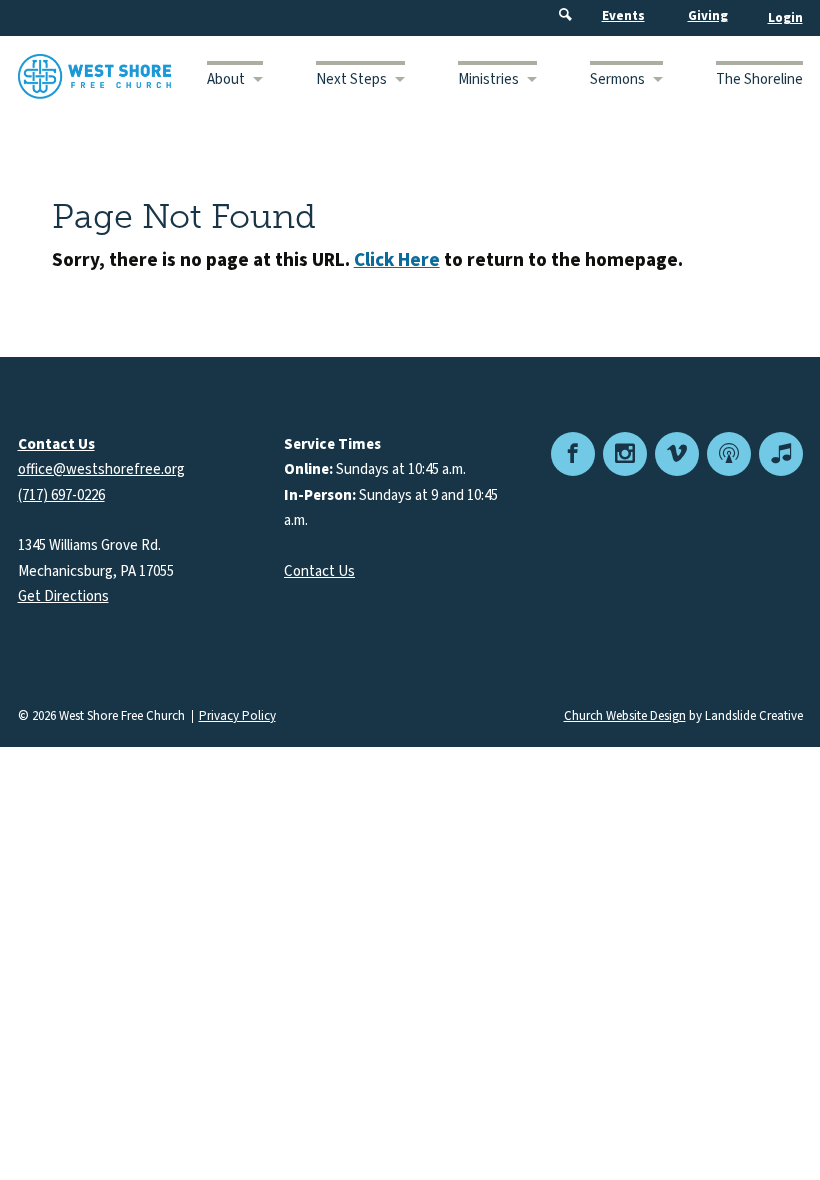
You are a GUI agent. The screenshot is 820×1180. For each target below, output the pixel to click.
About (226, 79)
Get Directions (63, 596)
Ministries (488, 79)
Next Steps (351, 79)
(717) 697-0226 (61, 495)
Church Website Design (625, 716)
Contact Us (319, 571)
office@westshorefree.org (101, 469)
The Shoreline (759, 79)
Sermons (617, 79)
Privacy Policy (237, 716)
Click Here (397, 260)
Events (623, 16)
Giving (708, 16)
